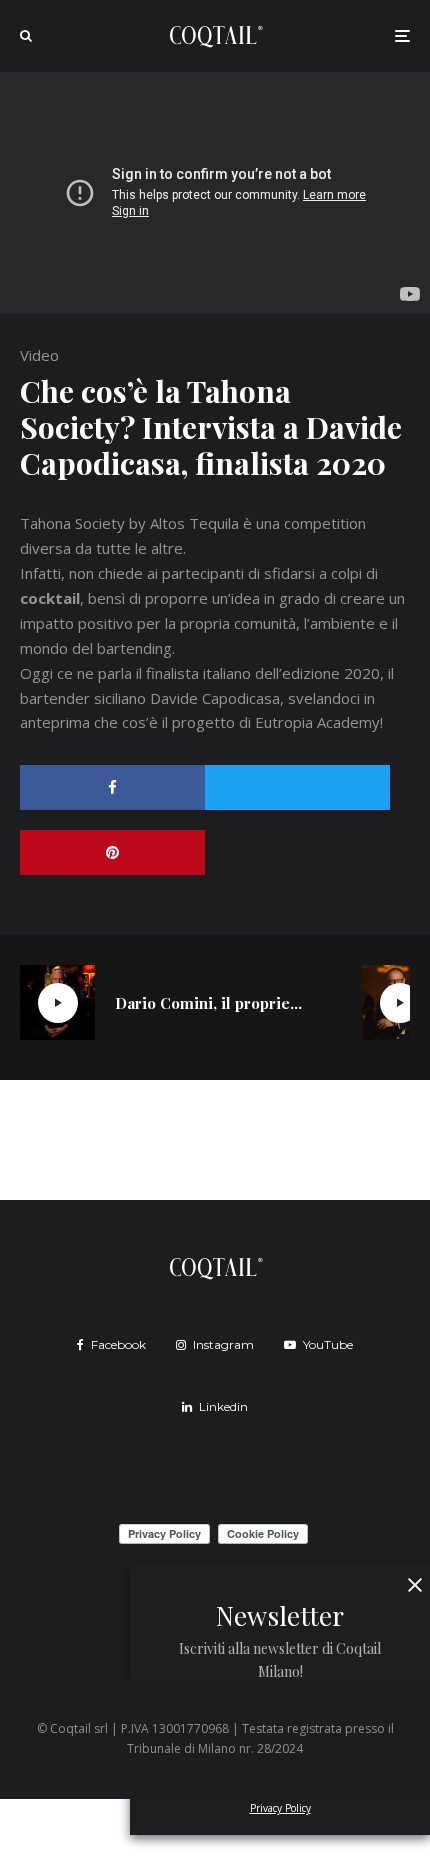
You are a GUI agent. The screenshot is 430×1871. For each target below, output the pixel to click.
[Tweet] (297, 787)
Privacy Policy (280, 1808)
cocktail (50, 598)
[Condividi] (112, 787)
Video (39, 355)
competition (325, 523)
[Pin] (112, 852)
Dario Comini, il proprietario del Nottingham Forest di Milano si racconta (208, 1003)
